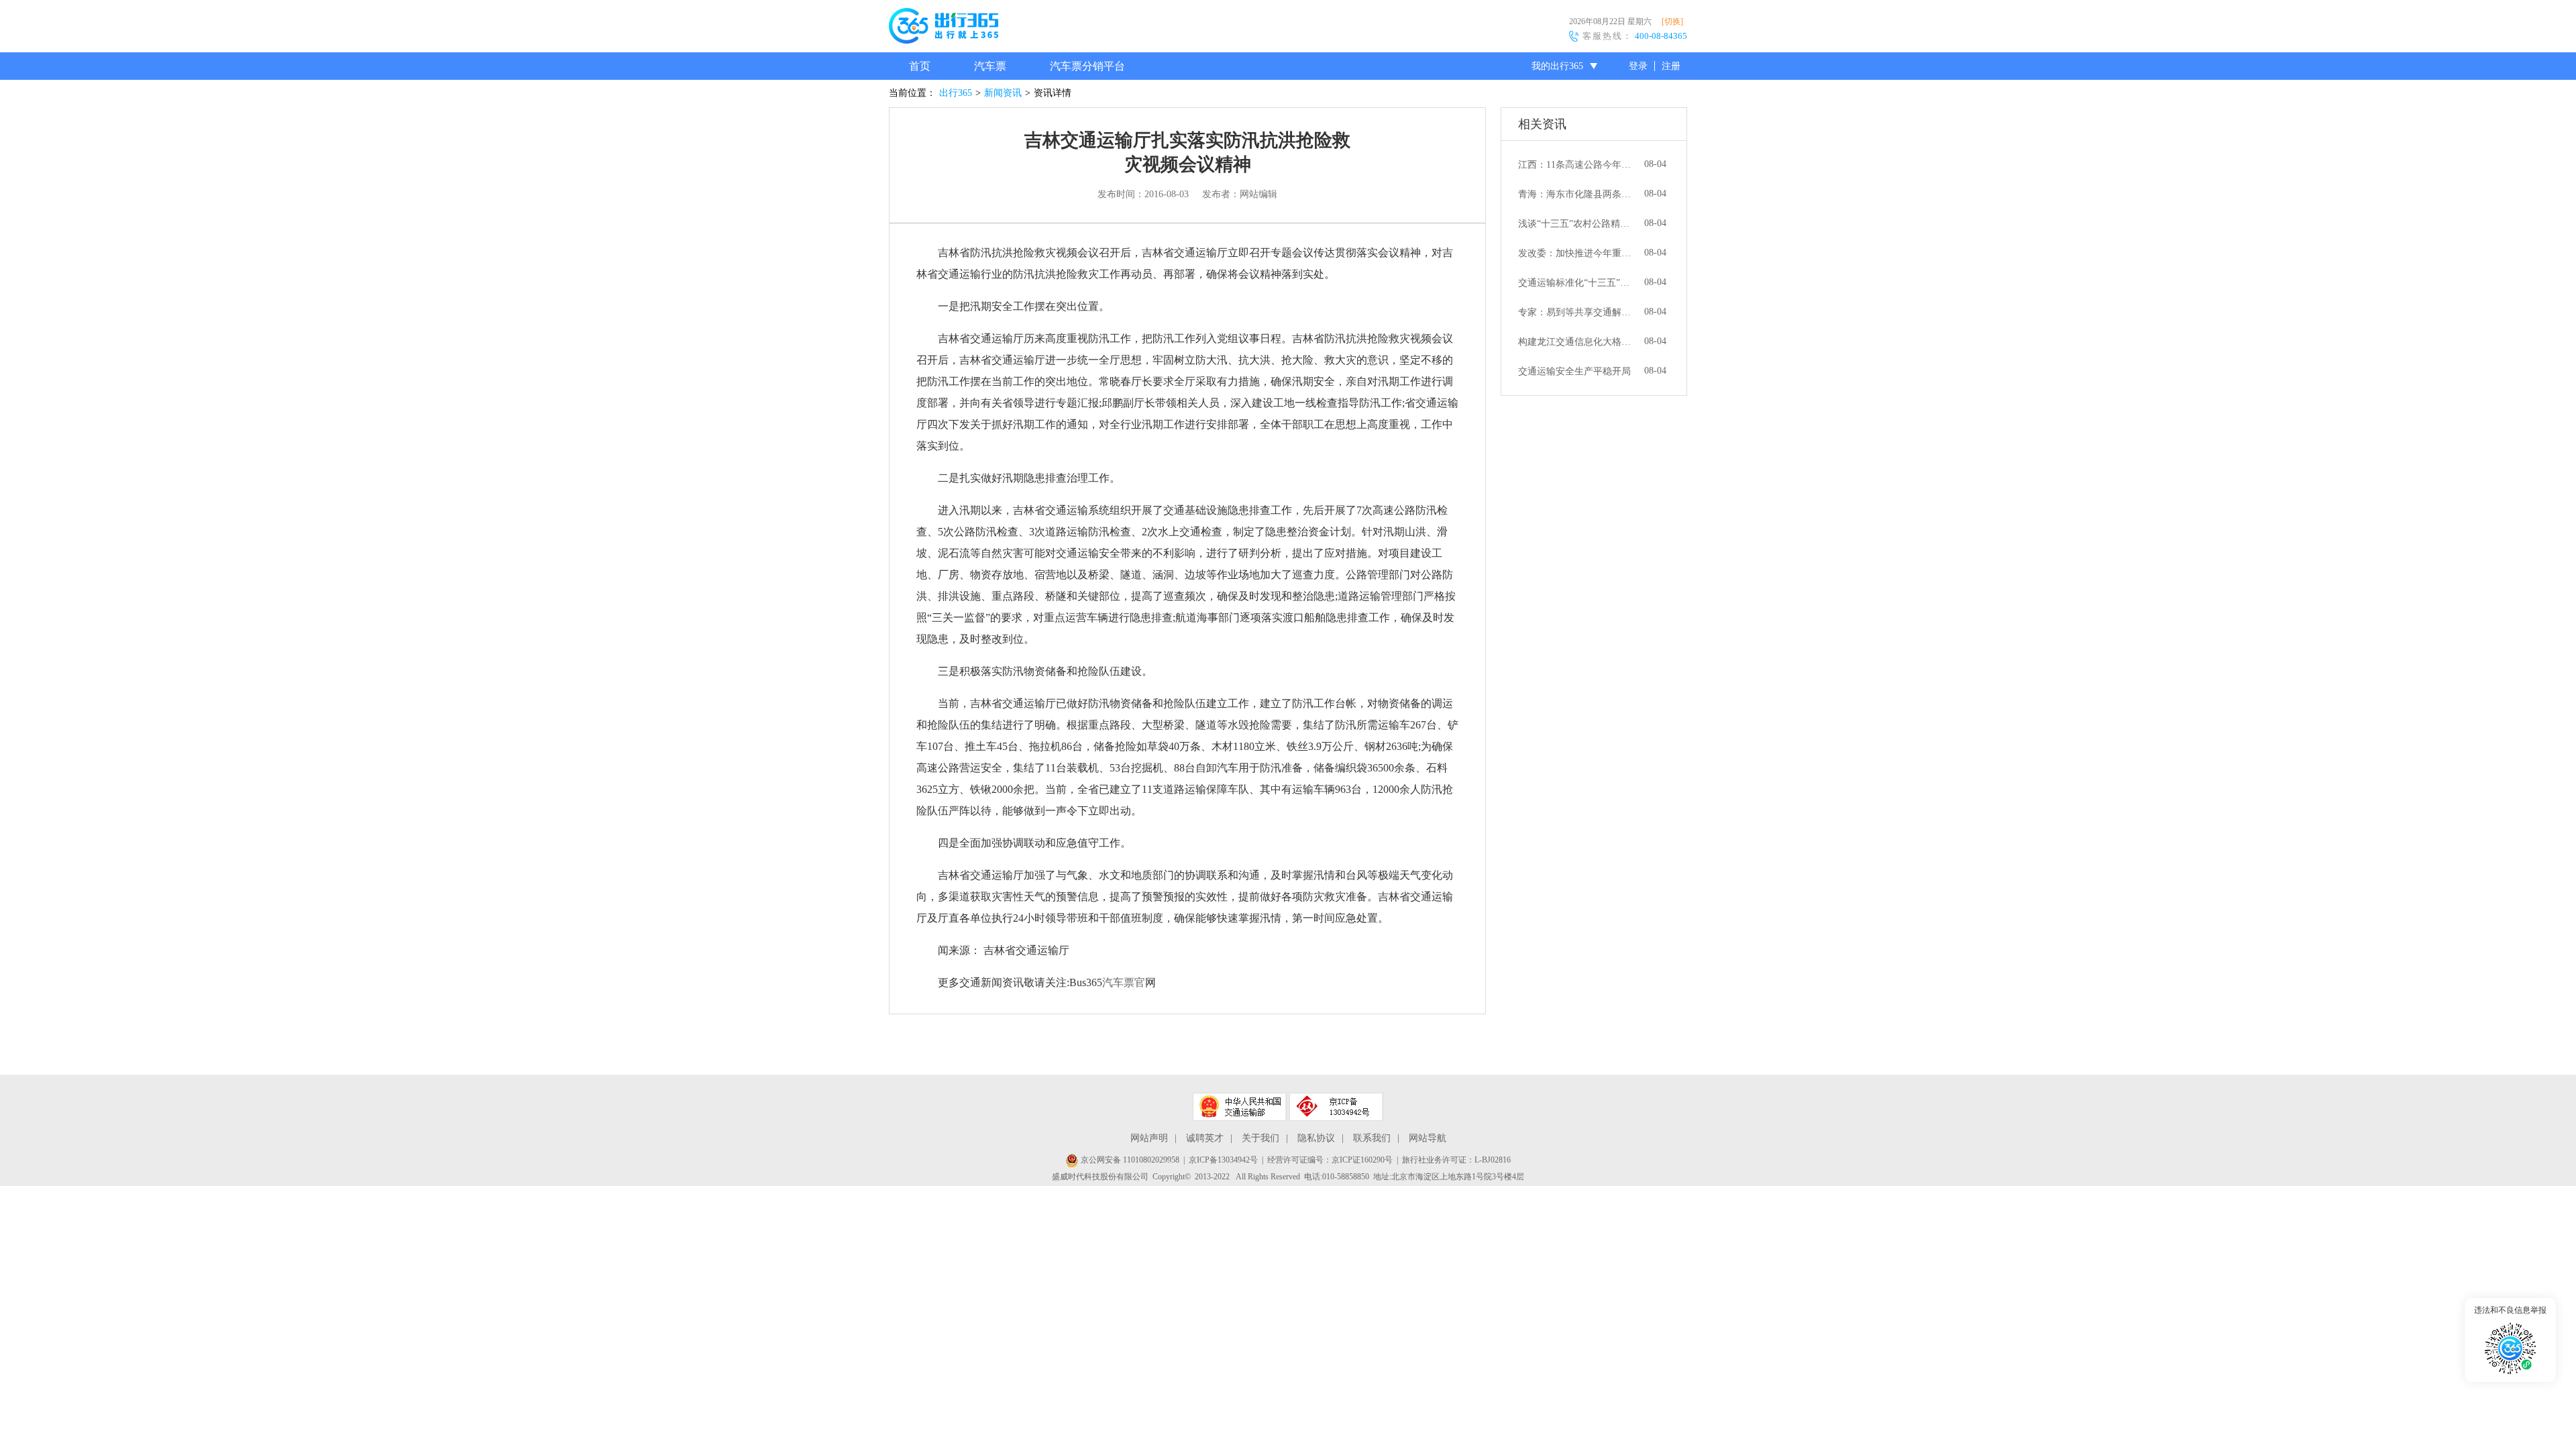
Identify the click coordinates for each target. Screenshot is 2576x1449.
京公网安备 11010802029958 (1129, 1160)
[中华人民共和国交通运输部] (1240, 1107)
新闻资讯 (1003, 93)
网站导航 (1428, 1138)
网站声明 (1149, 1138)
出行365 (956, 93)
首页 (920, 66)
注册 (1671, 66)
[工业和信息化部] (1336, 1107)
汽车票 (990, 66)
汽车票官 (1124, 982)
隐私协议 (1316, 1138)
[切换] (1672, 21)
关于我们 (1260, 1138)
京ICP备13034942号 (1223, 1160)
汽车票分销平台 (1087, 66)
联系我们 (1372, 1138)
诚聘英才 (1205, 1138)
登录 (1638, 66)
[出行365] (944, 28)
